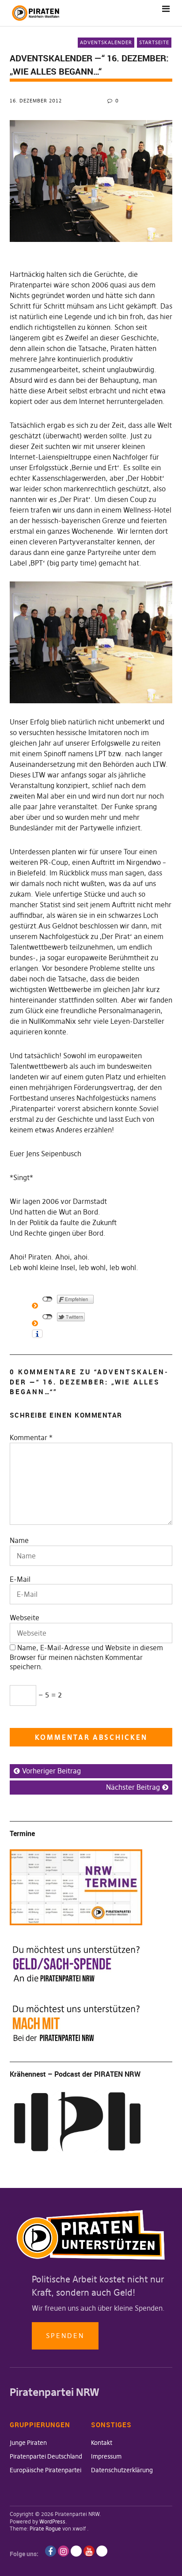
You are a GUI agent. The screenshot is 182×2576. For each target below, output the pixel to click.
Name (19, 1540)
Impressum (106, 2456)
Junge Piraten (28, 2443)
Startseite (154, 42)
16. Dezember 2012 (36, 101)
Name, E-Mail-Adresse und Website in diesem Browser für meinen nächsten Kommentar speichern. (86, 1657)
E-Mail (20, 1579)
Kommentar (31, 1437)
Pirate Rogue (45, 2529)
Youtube (89, 2551)
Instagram (63, 2551)
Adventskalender (106, 42)
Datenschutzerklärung (122, 2470)
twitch (76, 2551)
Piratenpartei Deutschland (46, 2456)
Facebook (51, 2551)
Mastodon (102, 2551)
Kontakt (102, 2443)
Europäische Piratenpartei (45, 2470)
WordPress (52, 2521)
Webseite (25, 1618)
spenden (65, 2336)
